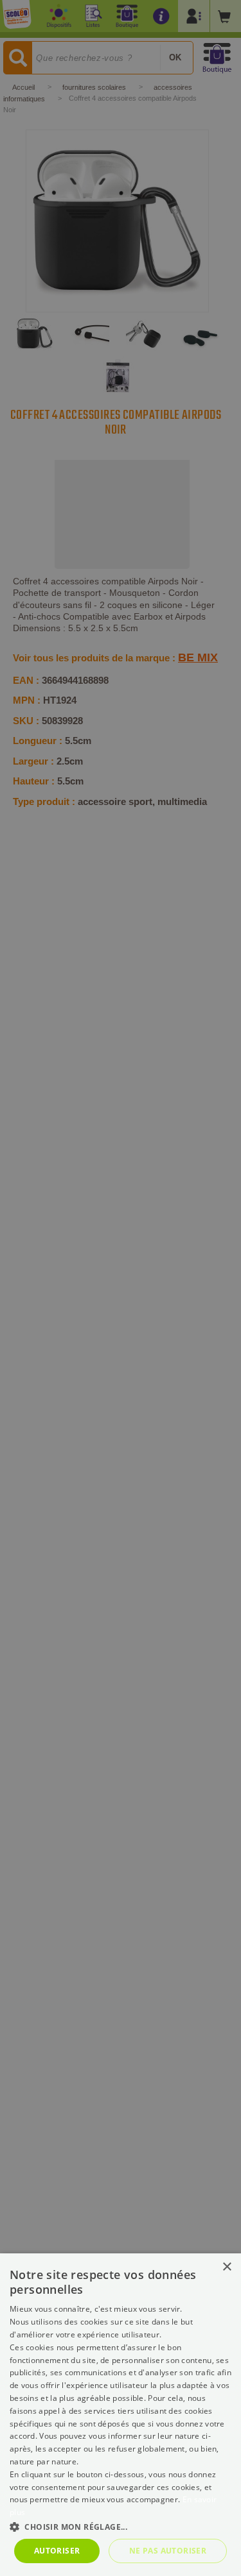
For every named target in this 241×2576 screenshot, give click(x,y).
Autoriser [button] (57, 2551)
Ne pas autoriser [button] (168, 2551)
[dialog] (121, 2415)
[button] (121, 2526)
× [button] (227, 2267)
